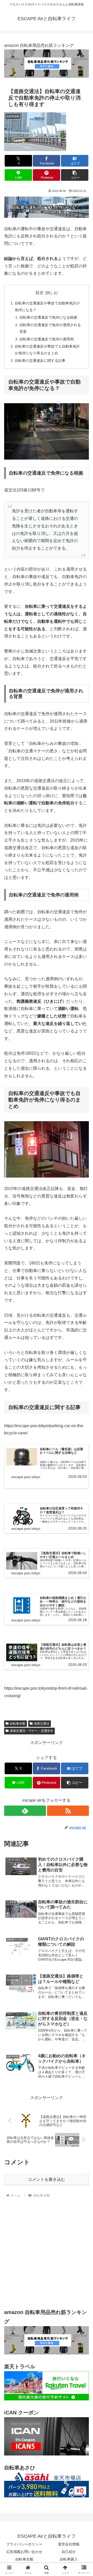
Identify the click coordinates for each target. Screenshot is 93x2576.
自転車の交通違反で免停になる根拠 (48, 317)
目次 (40, 293)
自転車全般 (18, 1724)
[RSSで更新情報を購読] (68, 1811)
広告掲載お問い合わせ (24, 2552)
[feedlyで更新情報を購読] (25, 1811)
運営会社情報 (69, 2544)
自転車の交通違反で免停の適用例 (47, 339)
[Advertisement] (47, 2253)
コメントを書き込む (47, 2179)
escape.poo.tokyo (26, 1477)
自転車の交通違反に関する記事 (40, 361)
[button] (75, 175)
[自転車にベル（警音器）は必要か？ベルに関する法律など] (22, 1457)
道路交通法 (42, 1724)
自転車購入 (69, 2559)
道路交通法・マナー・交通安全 (32, 1731)
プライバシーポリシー (24, 2544)
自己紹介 (69, 2552)
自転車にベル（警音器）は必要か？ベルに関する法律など (61, 1451)
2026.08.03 (78, 1477)
